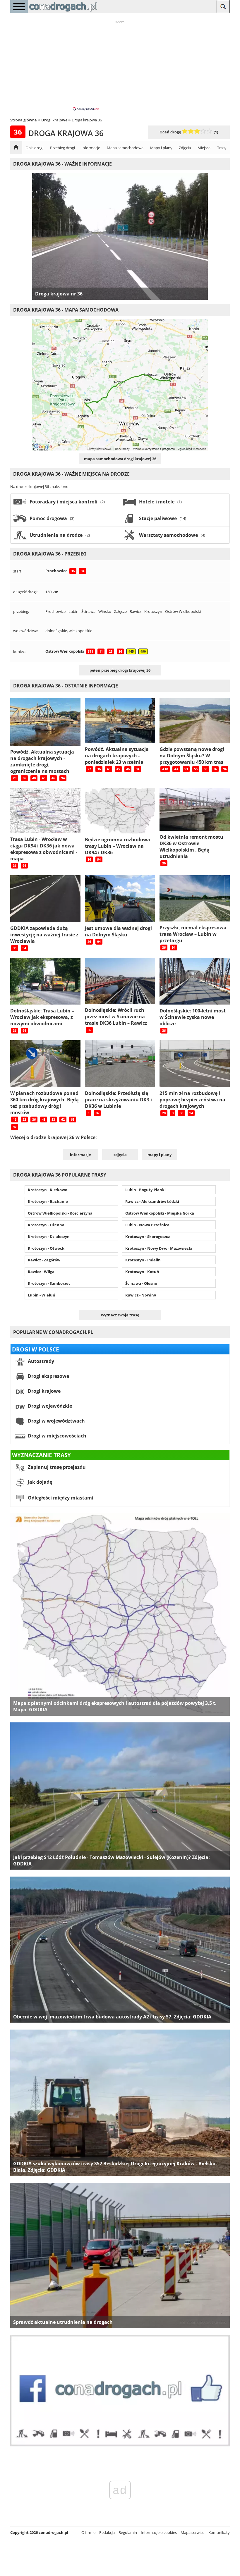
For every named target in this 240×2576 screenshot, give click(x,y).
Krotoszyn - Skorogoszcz (148, 1237)
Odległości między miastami (60, 1498)
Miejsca (204, 148)
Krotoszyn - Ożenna (46, 1225)
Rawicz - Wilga (41, 1272)
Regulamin (128, 2532)
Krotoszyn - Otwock (46, 1248)
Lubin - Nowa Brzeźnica (147, 1225)
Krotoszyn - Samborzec (49, 1283)
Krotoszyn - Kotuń (142, 1272)
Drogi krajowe (44, 1391)
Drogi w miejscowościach (56, 1436)
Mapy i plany (161, 148)
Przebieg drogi (62, 148)
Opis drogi (34, 148)
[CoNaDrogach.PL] (63, 12)
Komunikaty (219, 2532)
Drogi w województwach (56, 1421)
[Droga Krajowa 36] (16, 148)
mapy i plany (160, 1155)
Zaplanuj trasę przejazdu (56, 1467)
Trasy (222, 148)
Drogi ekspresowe (48, 1376)
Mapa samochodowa (125, 148)
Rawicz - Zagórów (44, 1260)
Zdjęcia (185, 148)
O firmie (88, 2532)
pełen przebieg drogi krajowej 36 (120, 670)
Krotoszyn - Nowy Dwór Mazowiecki (159, 1248)
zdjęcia (120, 1155)
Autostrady (40, 1361)
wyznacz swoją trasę (120, 1315)
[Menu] (19, 7)
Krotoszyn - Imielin (143, 1260)
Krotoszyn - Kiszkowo (48, 1190)
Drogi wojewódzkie (49, 1406)
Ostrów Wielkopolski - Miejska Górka (160, 1213)
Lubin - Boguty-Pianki (145, 1190)
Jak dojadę (39, 1482)
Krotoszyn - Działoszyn (49, 1237)
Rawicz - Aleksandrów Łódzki (152, 1201)
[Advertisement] (120, 65)
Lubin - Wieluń (42, 1295)
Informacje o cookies (159, 2532)
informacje (80, 1155)
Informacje (91, 148)
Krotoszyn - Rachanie (48, 1201)
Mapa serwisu (193, 2532)
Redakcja (107, 2532)
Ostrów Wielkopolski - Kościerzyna (60, 1213)
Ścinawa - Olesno (141, 1283)
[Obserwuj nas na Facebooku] (120, 2445)
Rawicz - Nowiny (141, 1295)
